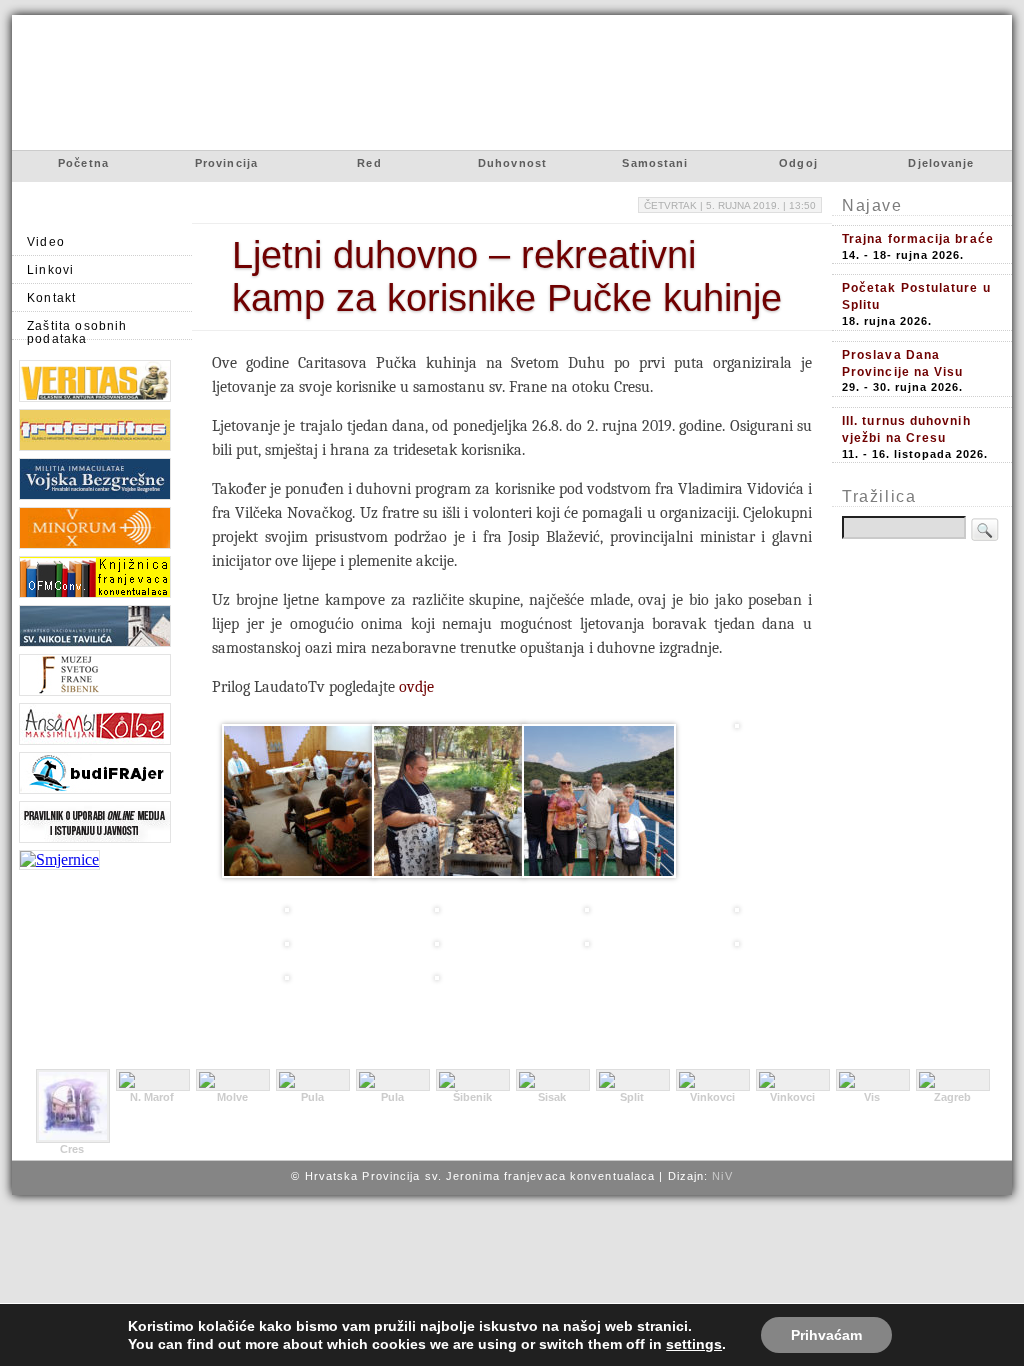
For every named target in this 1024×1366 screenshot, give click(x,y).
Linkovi (50, 269)
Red (369, 163)
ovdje (416, 687)
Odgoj (798, 163)
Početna (83, 163)
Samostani (655, 163)
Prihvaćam (826, 1335)
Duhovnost (512, 163)
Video (46, 241)
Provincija (226, 163)
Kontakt (51, 297)
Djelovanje (941, 163)
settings (694, 1344)
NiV (722, 1176)
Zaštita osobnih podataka (77, 329)
